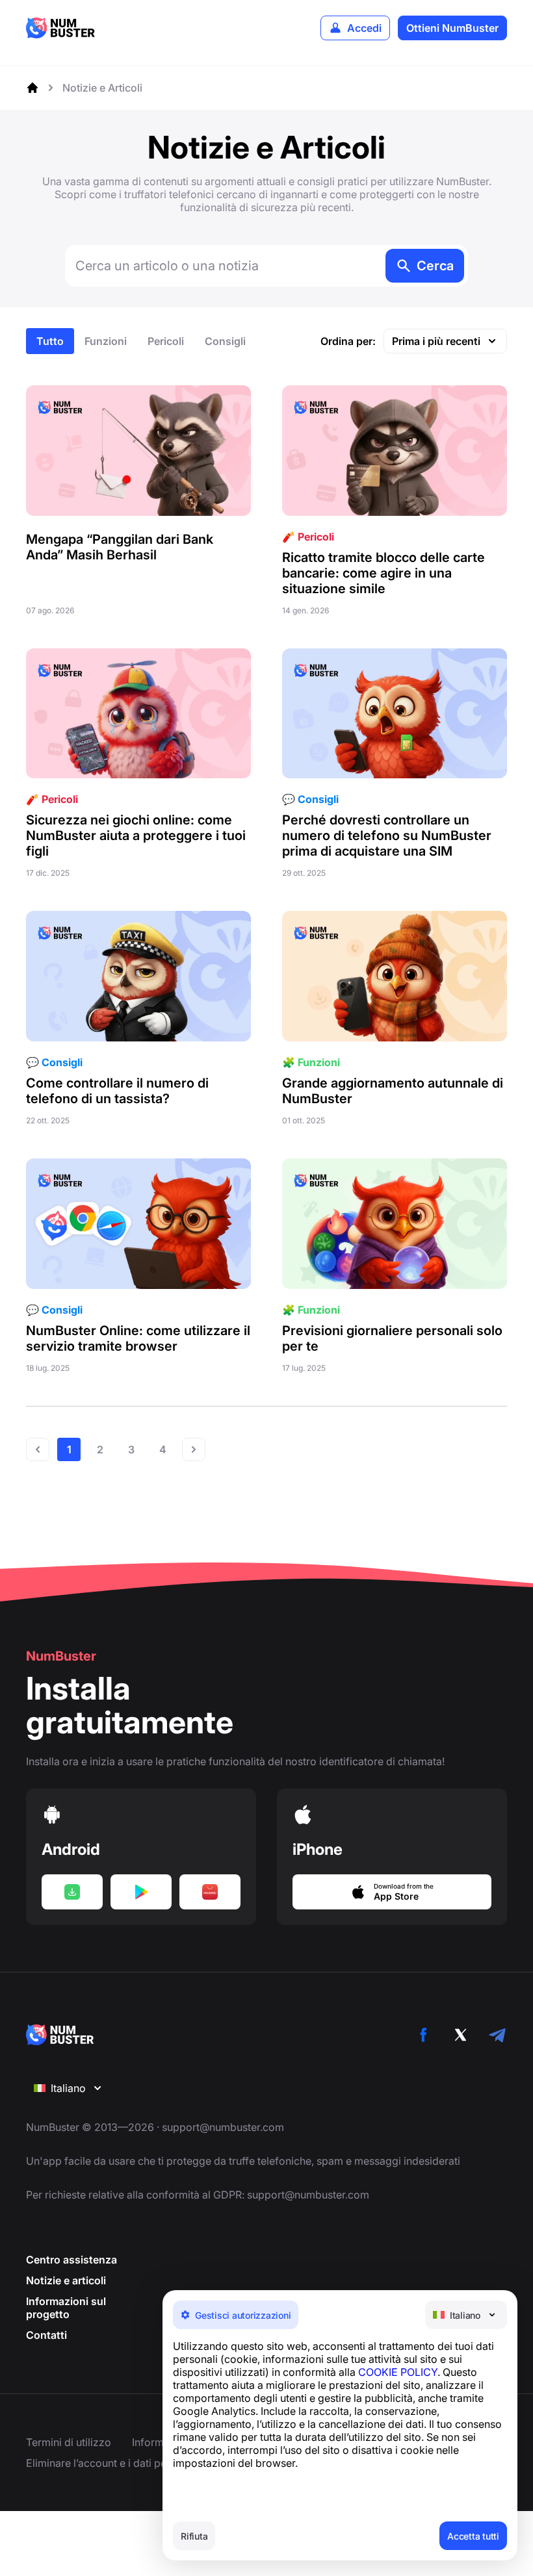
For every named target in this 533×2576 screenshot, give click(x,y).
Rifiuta (194, 2536)
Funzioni (106, 341)
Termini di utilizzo (69, 2442)
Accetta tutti (473, 2536)
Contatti (46, 2335)
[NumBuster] (60, 28)
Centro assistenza (71, 2260)
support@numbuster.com (223, 2127)
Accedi (364, 28)
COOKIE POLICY (398, 2372)
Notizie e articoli (66, 2280)
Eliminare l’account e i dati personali (112, 2463)
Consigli (225, 341)
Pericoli (166, 341)
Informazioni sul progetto (66, 2308)
